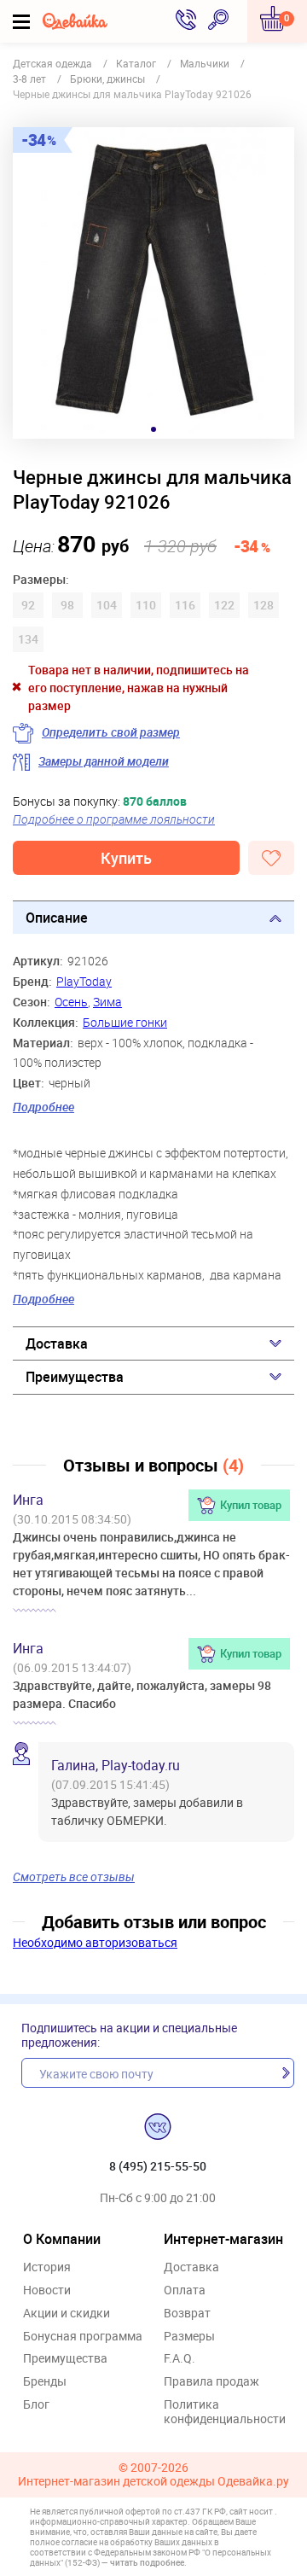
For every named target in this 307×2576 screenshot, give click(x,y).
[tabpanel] (153, 283)
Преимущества (75, 1377)
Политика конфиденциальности (225, 2412)
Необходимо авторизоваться (95, 1942)
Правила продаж (211, 2382)
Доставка (57, 1343)
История (47, 2267)
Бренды (45, 2382)
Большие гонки (125, 1022)
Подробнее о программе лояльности (114, 819)
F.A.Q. (180, 2359)
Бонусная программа (83, 2337)
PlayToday (84, 981)
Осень (71, 1002)
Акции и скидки (67, 2314)
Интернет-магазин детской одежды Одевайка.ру (153, 2482)
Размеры (189, 2337)
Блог (36, 2405)
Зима (107, 1002)
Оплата (185, 2290)
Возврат (187, 2314)
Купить (126, 858)
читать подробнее (147, 2562)
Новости (47, 2290)
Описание (57, 918)
